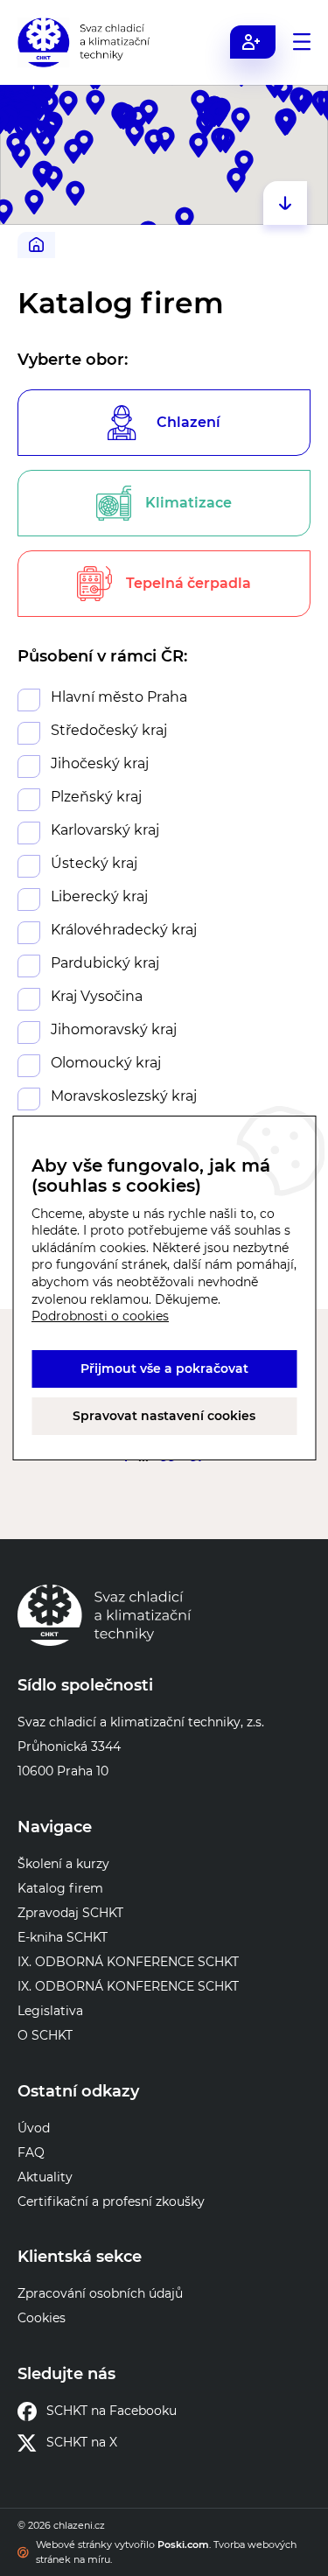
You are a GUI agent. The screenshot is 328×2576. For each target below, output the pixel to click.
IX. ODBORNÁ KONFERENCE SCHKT (128, 1962)
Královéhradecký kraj (124, 930)
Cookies (42, 2318)
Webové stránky (74, 2544)
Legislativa (50, 2011)
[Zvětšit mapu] (285, 203)
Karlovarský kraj (105, 830)
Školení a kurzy (63, 1864)
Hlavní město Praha (119, 697)
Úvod (34, 2128)
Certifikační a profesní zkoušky (111, 2201)
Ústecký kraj (94, 863)
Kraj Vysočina (97, 996)
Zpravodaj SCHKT (70, 1913)
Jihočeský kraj (100, 763)
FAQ (31, 2152)
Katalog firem (60, 1888)
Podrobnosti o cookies (100, 1316)
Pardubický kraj (105, 963)
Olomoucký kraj (106, 1063)
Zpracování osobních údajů (100, 2293)
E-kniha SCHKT (63, 1937)
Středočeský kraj (109, 730)
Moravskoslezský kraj (124, 1096)
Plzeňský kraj (96, 797)
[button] (226, 141)
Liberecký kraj (99, 896)
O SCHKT (45, 2035)
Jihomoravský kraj (114, 1029)
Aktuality (45, 2177)
